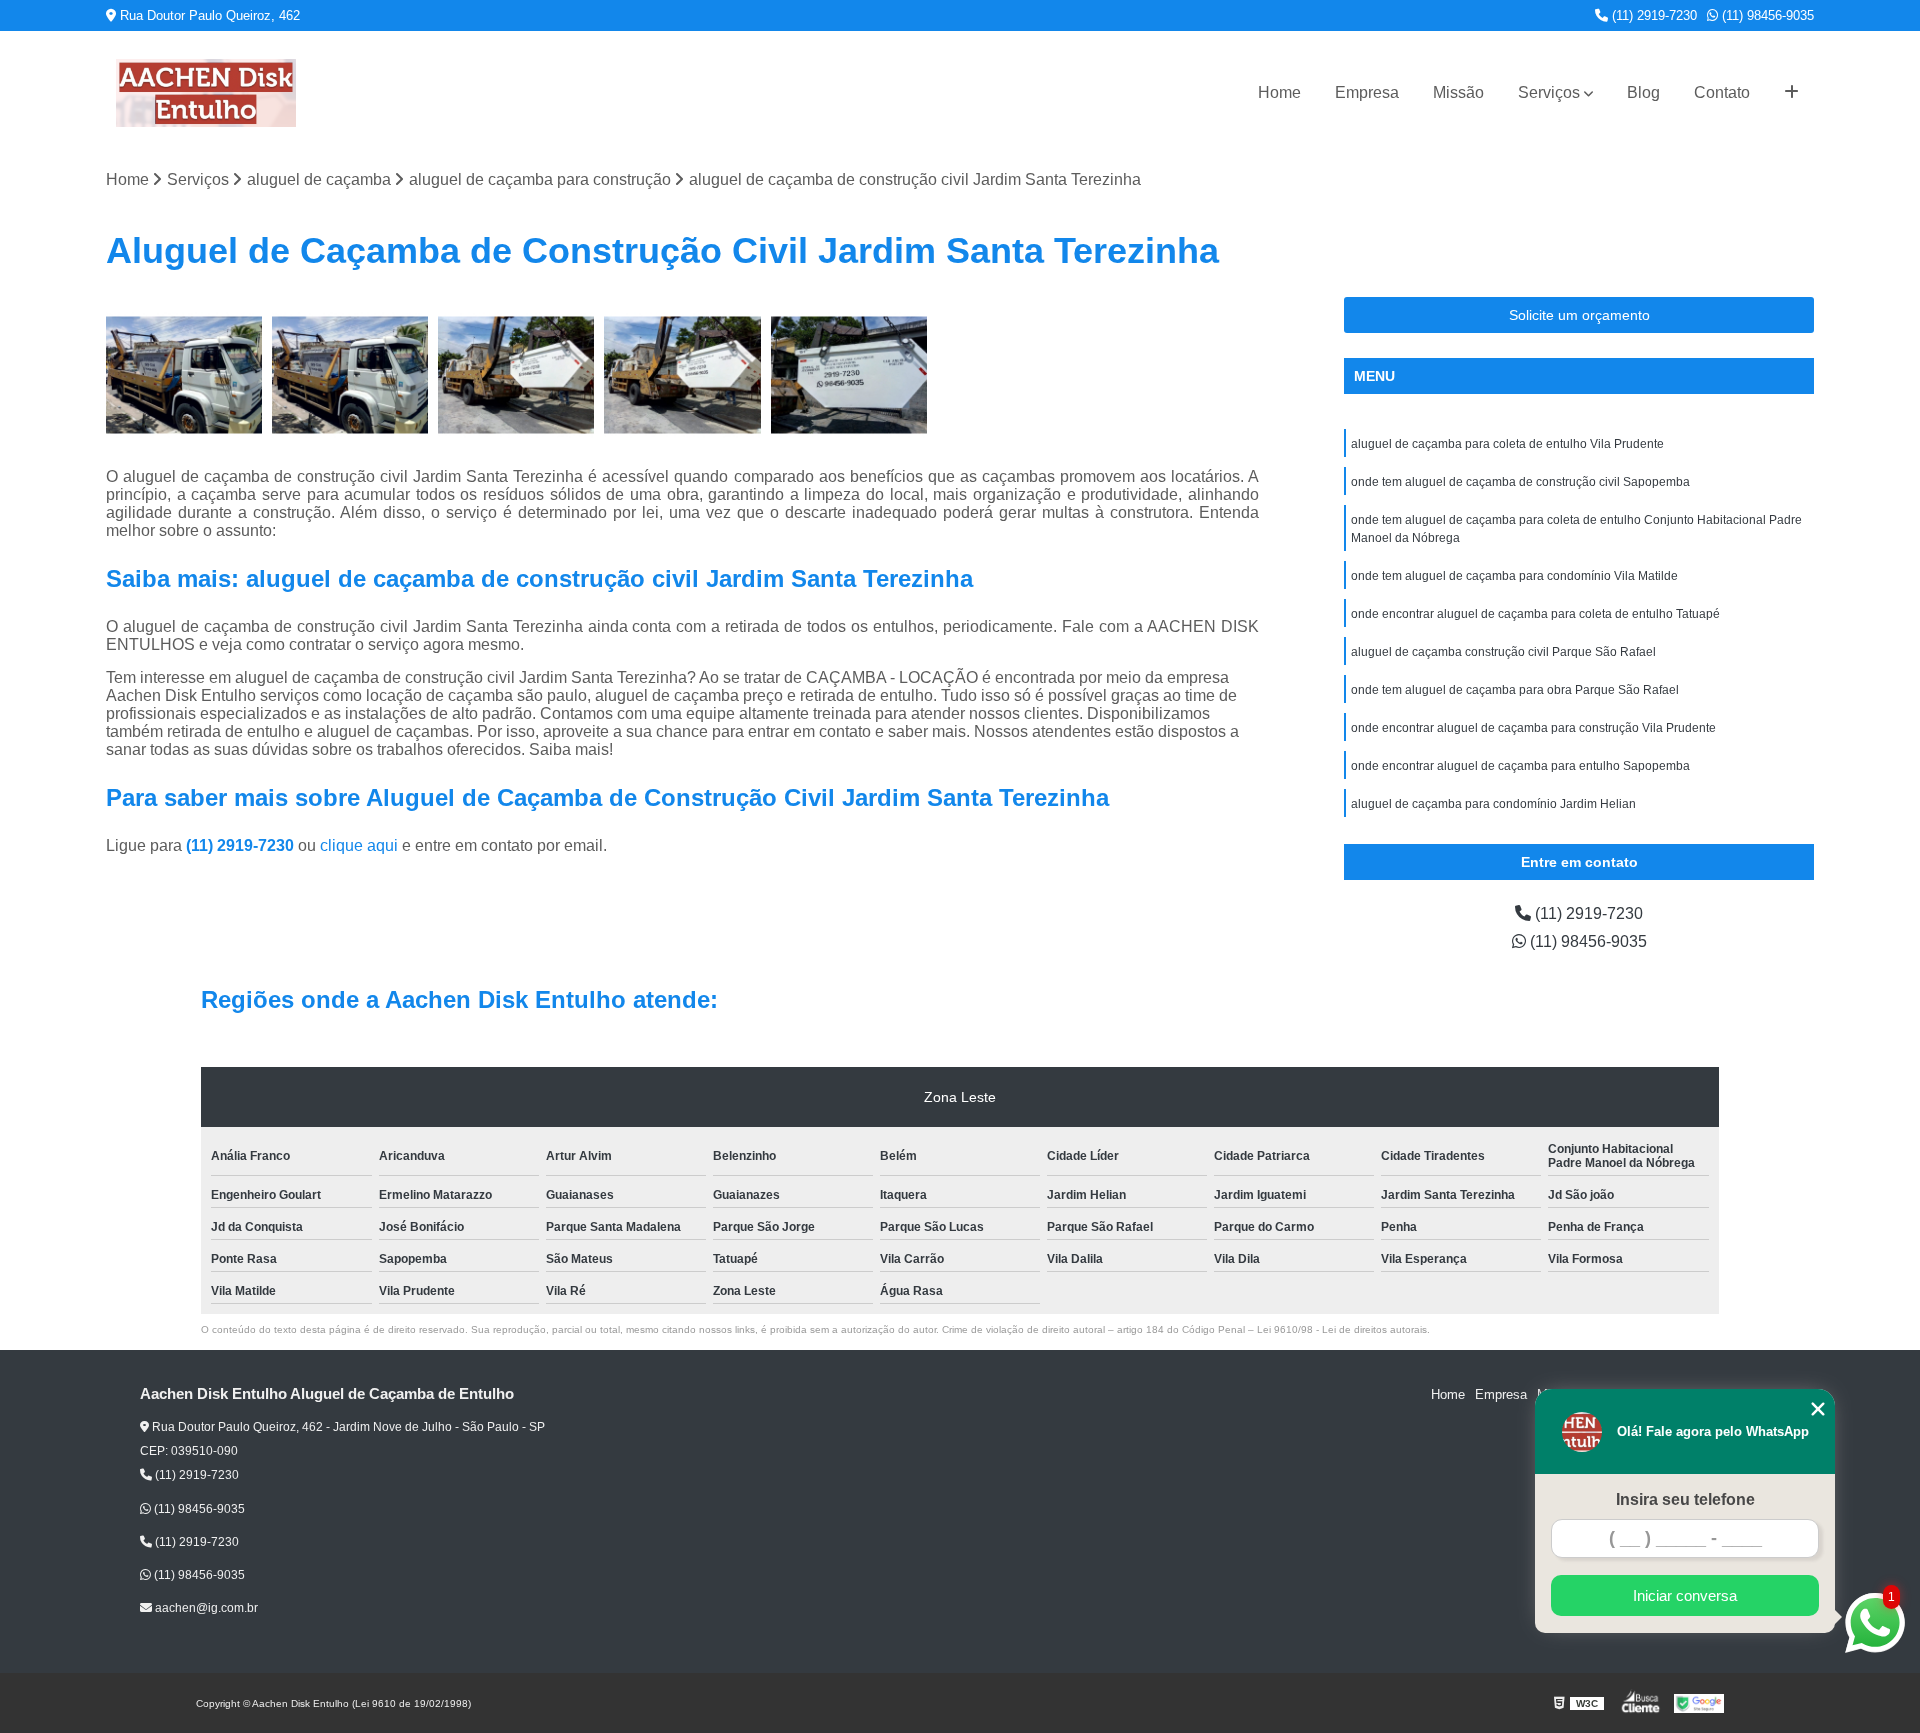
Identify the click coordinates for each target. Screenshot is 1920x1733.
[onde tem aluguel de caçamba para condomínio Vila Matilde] (184, 375)
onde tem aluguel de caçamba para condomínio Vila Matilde (1514, 576)
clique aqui (359, 845)
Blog (1643, 92)
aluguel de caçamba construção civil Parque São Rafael (1503, 652)
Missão (1458, 92)
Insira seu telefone (1685, 1499)
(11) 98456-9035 (1766, 15)
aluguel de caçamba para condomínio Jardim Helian (1493, 804)
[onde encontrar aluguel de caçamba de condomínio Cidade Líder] (516, 375)
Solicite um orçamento (1579, 315)
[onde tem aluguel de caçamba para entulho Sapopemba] (849, 375)
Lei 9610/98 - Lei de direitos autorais (1342, 1329)
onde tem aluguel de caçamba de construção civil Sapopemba (1520, 482)
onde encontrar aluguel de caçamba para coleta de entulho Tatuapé (1535, 614)
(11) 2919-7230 (1652, 15)
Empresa (1367, 92)
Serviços (1549, 92)
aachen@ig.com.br (205, 1608)
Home (1279, 92)
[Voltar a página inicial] (206, 93)
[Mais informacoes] (1791, 93)
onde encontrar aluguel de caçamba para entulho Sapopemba (1520, 766)
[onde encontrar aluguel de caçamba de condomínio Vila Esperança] (682, 375)
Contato (1722, 92)
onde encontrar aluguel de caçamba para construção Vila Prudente (1533, 728)
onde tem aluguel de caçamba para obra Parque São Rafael (1515, 690)
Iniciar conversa (1685, 1595)
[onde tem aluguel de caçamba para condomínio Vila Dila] (350, 375)
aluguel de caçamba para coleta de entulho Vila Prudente (1507, 444)
